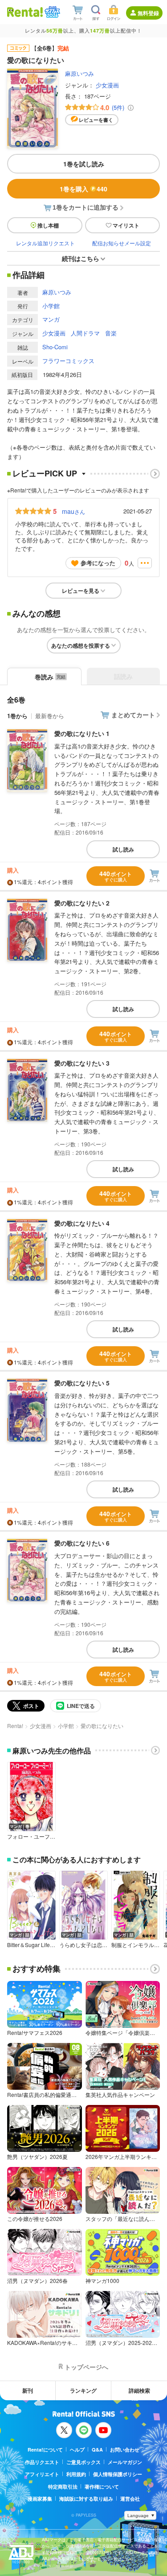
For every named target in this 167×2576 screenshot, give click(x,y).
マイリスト (126, 225)
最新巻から (50, 716)
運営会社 (130, 2499)
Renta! (15, 1726)
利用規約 (76, 2474)
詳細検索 (139, 2390)
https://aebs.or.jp (57, 2566)
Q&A (97, 2450)
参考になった (98, 563)
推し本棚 (48, 225)
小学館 (51, 306)
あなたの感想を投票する (81, 645)
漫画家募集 (40, 2499)
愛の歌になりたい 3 (82, 1063)
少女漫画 (107, 85)
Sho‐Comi (55, 347)
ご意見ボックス (83, 2462)
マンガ (51, 319)
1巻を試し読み (84, 164)
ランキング (83, 2390)
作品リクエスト (42, 2462)
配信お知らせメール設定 (122, 243)
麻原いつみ (79, 73)
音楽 (111, 333)
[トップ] (25, 12)
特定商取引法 (63, 2487)
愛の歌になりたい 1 (82, 733)
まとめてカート (133, 715)
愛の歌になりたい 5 (82, 1383)
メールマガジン (125, 2462)
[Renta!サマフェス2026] (51, 12)
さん (73, 511)
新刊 (28, 2390)
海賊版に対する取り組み (86, 2499)
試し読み (123, 849)
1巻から (17, 716)
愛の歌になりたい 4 (82, 1223)
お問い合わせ (125, 2450)
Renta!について (45, 2450)
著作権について (102, 2487)
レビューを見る (81, 591)
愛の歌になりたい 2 (82, 903)
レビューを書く (96, 120)
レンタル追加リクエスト (45, 243)
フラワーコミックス (68, 361)
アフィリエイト (42, 2474)
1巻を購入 (83, 189)
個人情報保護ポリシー (118, 2474)
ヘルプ (77, 2450)
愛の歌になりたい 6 (82, 1543)
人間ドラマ (85, 333)
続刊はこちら (81, 258)
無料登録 (148, 13)
